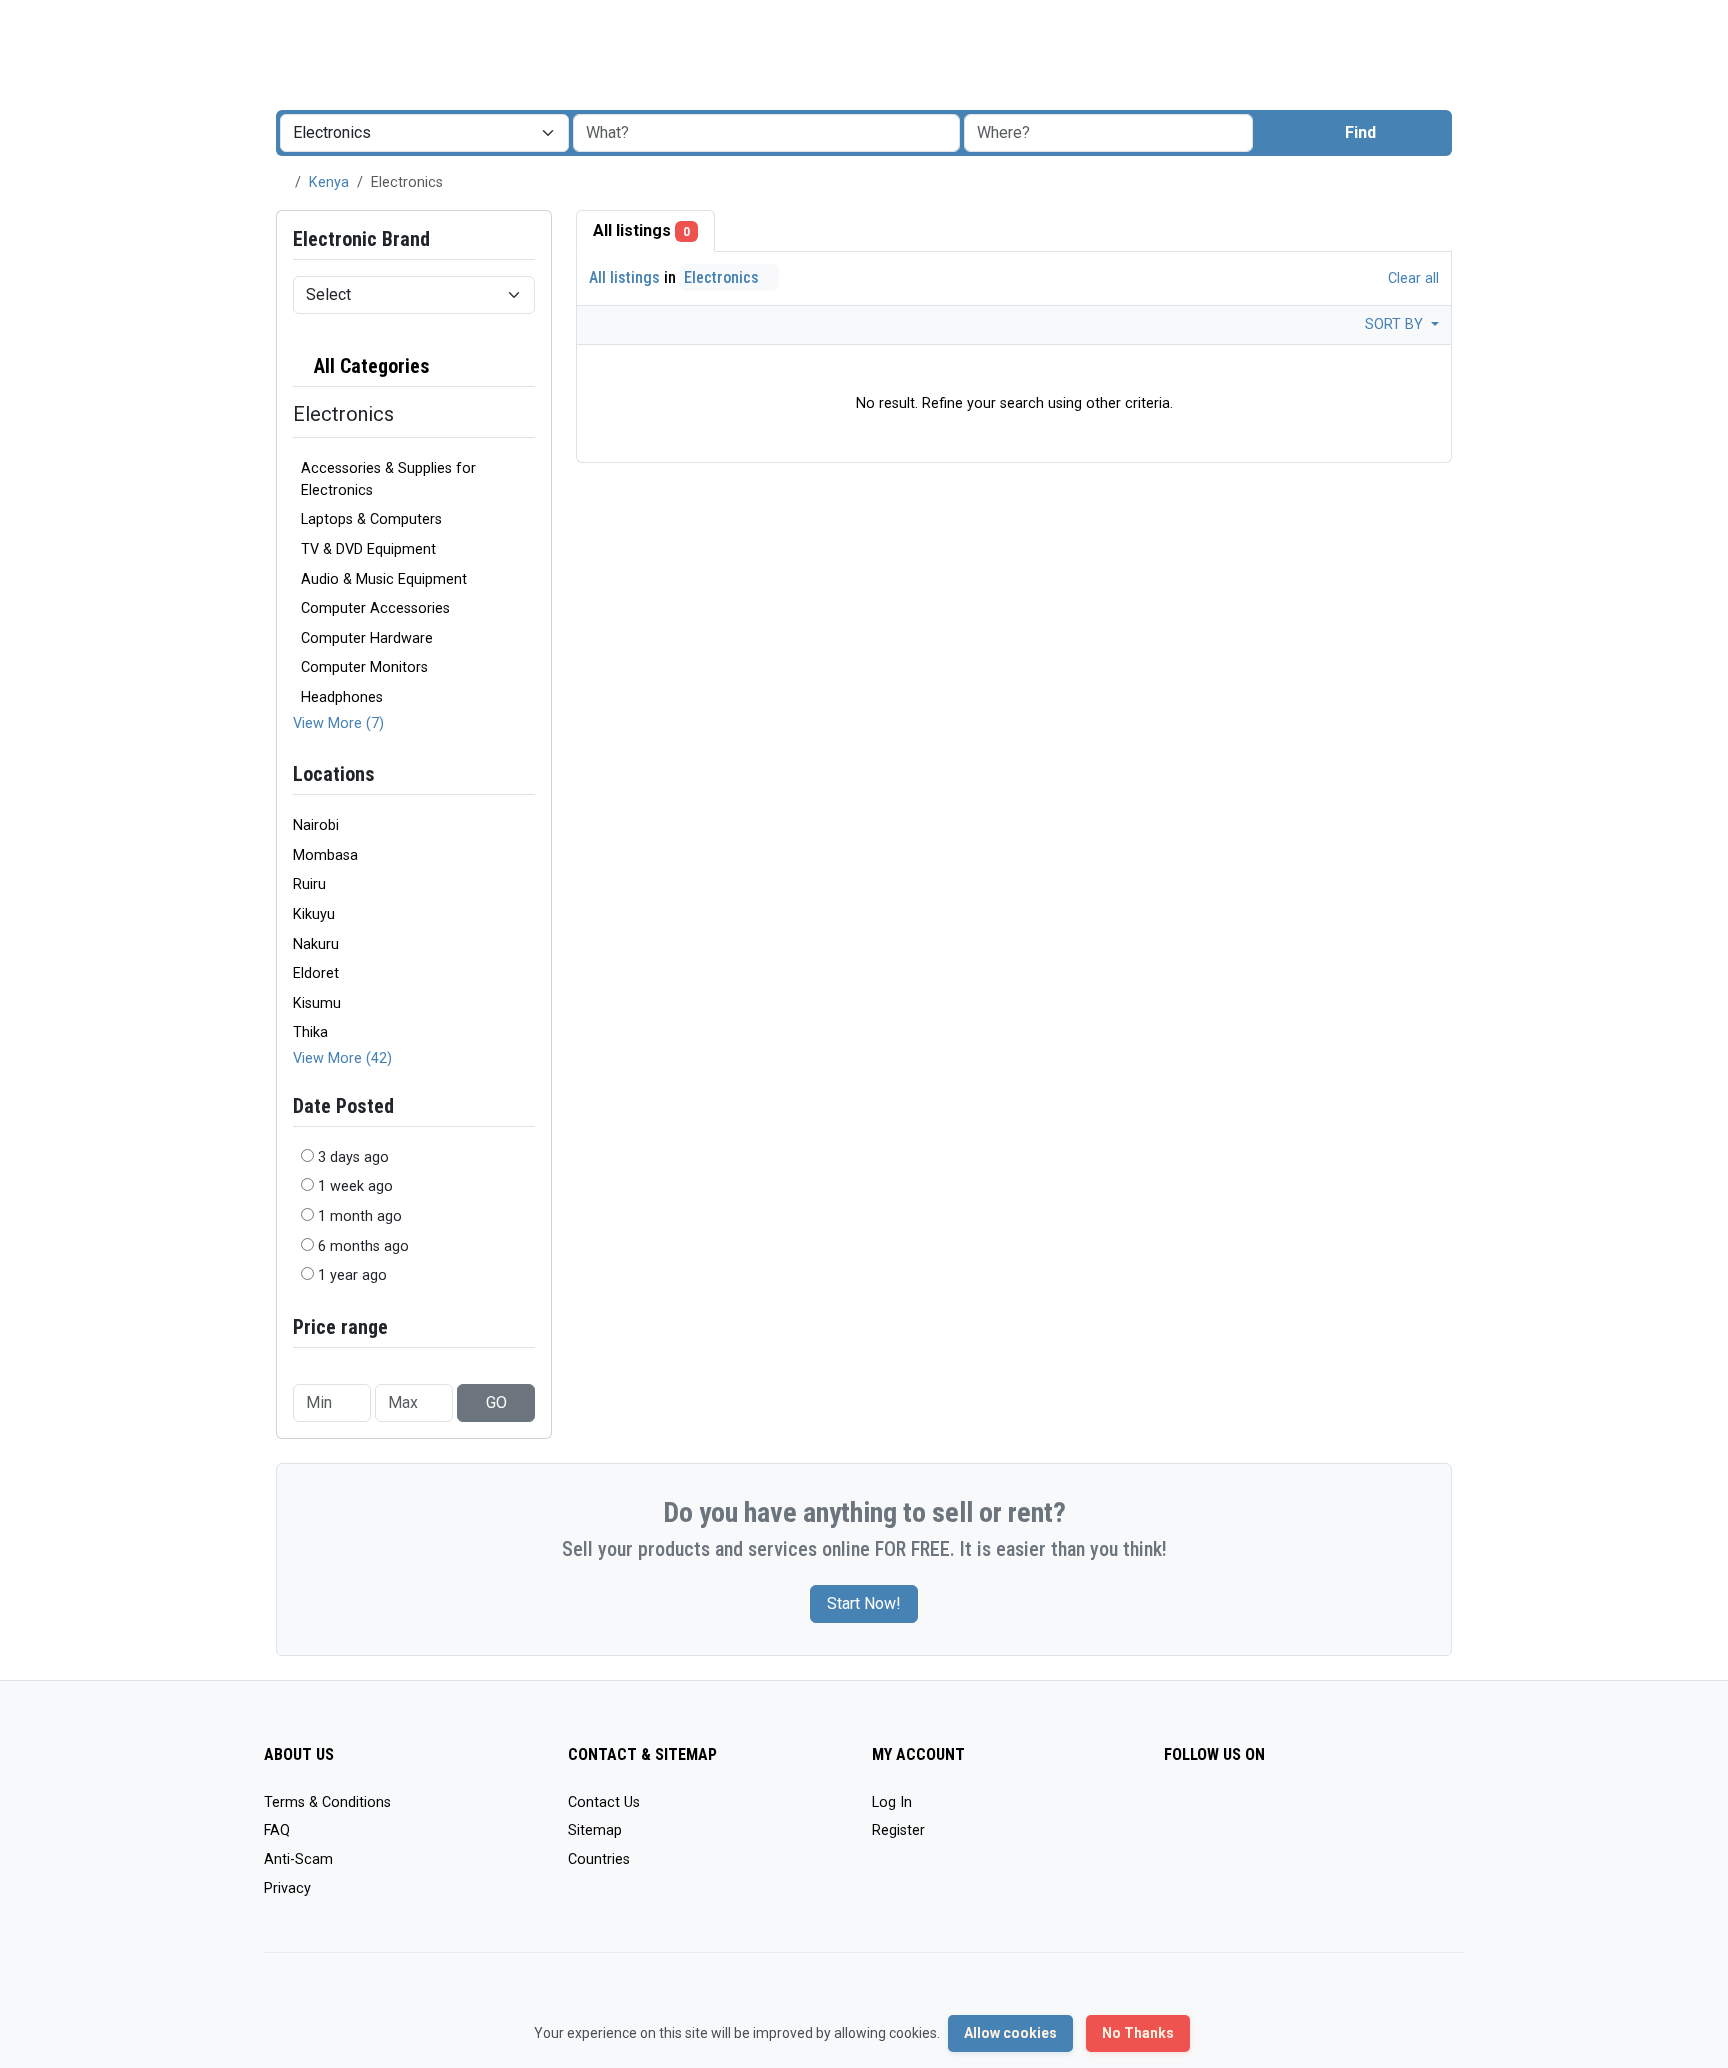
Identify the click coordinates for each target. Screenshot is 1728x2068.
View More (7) (338, 723)
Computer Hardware (367, 638)
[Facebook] (1176, 1811)
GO (496, 1402)
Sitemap (595, 1830)
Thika (310, 1032)
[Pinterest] (1292, 1811)
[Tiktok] (1321, 1811)
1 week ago (355, 1186)
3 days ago (353, 1157)
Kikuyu (314, 914)
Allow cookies (1010, 2033)
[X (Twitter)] (1205, 1811)
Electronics (723, 277)
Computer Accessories (375, 608)
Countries (599, 1859)
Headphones (342, 697)
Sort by (1396, 324)
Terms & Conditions (327, 1802)
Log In (892, 1802)
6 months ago (363, 1246)
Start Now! (864, 1603)
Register (898, 1830)
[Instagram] (1234, 1811)
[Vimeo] (1379, 1811)
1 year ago (352, 1275)
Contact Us (604, 1802)
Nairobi (316, 825)
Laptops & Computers (371, 519)
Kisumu (317, 1003)
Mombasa (325, 855)
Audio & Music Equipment (384, 579)
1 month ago (360, 1216)
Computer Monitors (364, 667)
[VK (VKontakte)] (1408, 1811)
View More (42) (342, 1058)
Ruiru (309, 884)
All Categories (369, 366)
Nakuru (316, 944)
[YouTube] (1350, 1811)
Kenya (329, 182)
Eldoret (316, 973)
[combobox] (1108, 133)
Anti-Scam (298, 1859)
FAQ (277, 1830)
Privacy (287, 1888)
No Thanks (1138, 2033)
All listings (641, 230)
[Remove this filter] (527, 366)
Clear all (1411, 278)
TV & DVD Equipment (368, 549)
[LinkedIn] (1263, 1811)
